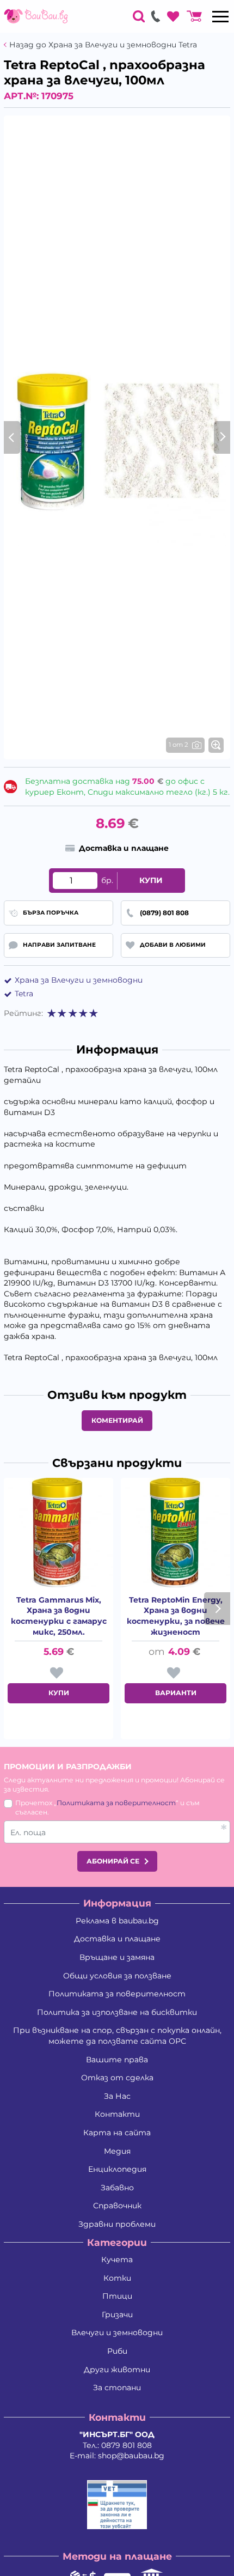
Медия (117, 2151)
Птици (117, 2296)
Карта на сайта (117, 2133)
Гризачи (117, 2315)
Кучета (117, 2260)
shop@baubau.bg (131, 2456)
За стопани (117, 2388)
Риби (117, 2351)
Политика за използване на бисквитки (117, 2012)
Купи (151, 880)
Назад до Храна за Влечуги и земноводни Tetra (103, 45)
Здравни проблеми (117, 2224)
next (217, 1609)
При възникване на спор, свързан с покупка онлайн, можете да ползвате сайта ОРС (117, 2036)
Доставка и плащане (117, 1939)
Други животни (117, 2370)
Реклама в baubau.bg (117, 1921)
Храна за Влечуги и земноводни (79, 980)
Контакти (117, 2114)
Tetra (24, 994)
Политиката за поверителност (116, 1803)
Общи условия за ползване (117, 1976)
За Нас (117, 2096)
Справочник (117, 2206)
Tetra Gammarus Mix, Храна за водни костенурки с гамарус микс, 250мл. (59, 1616)
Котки (117, 2278)
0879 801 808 (127, 2445)
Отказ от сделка (117, 2078)
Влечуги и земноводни (117, 2333)
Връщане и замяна (117, 1957)
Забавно (117, 2188)
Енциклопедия (117, 2169)
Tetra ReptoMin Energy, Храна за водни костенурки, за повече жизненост (176, 1616)
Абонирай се (113, 1861)
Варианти (176, 1693)
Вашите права (117, 2060)
